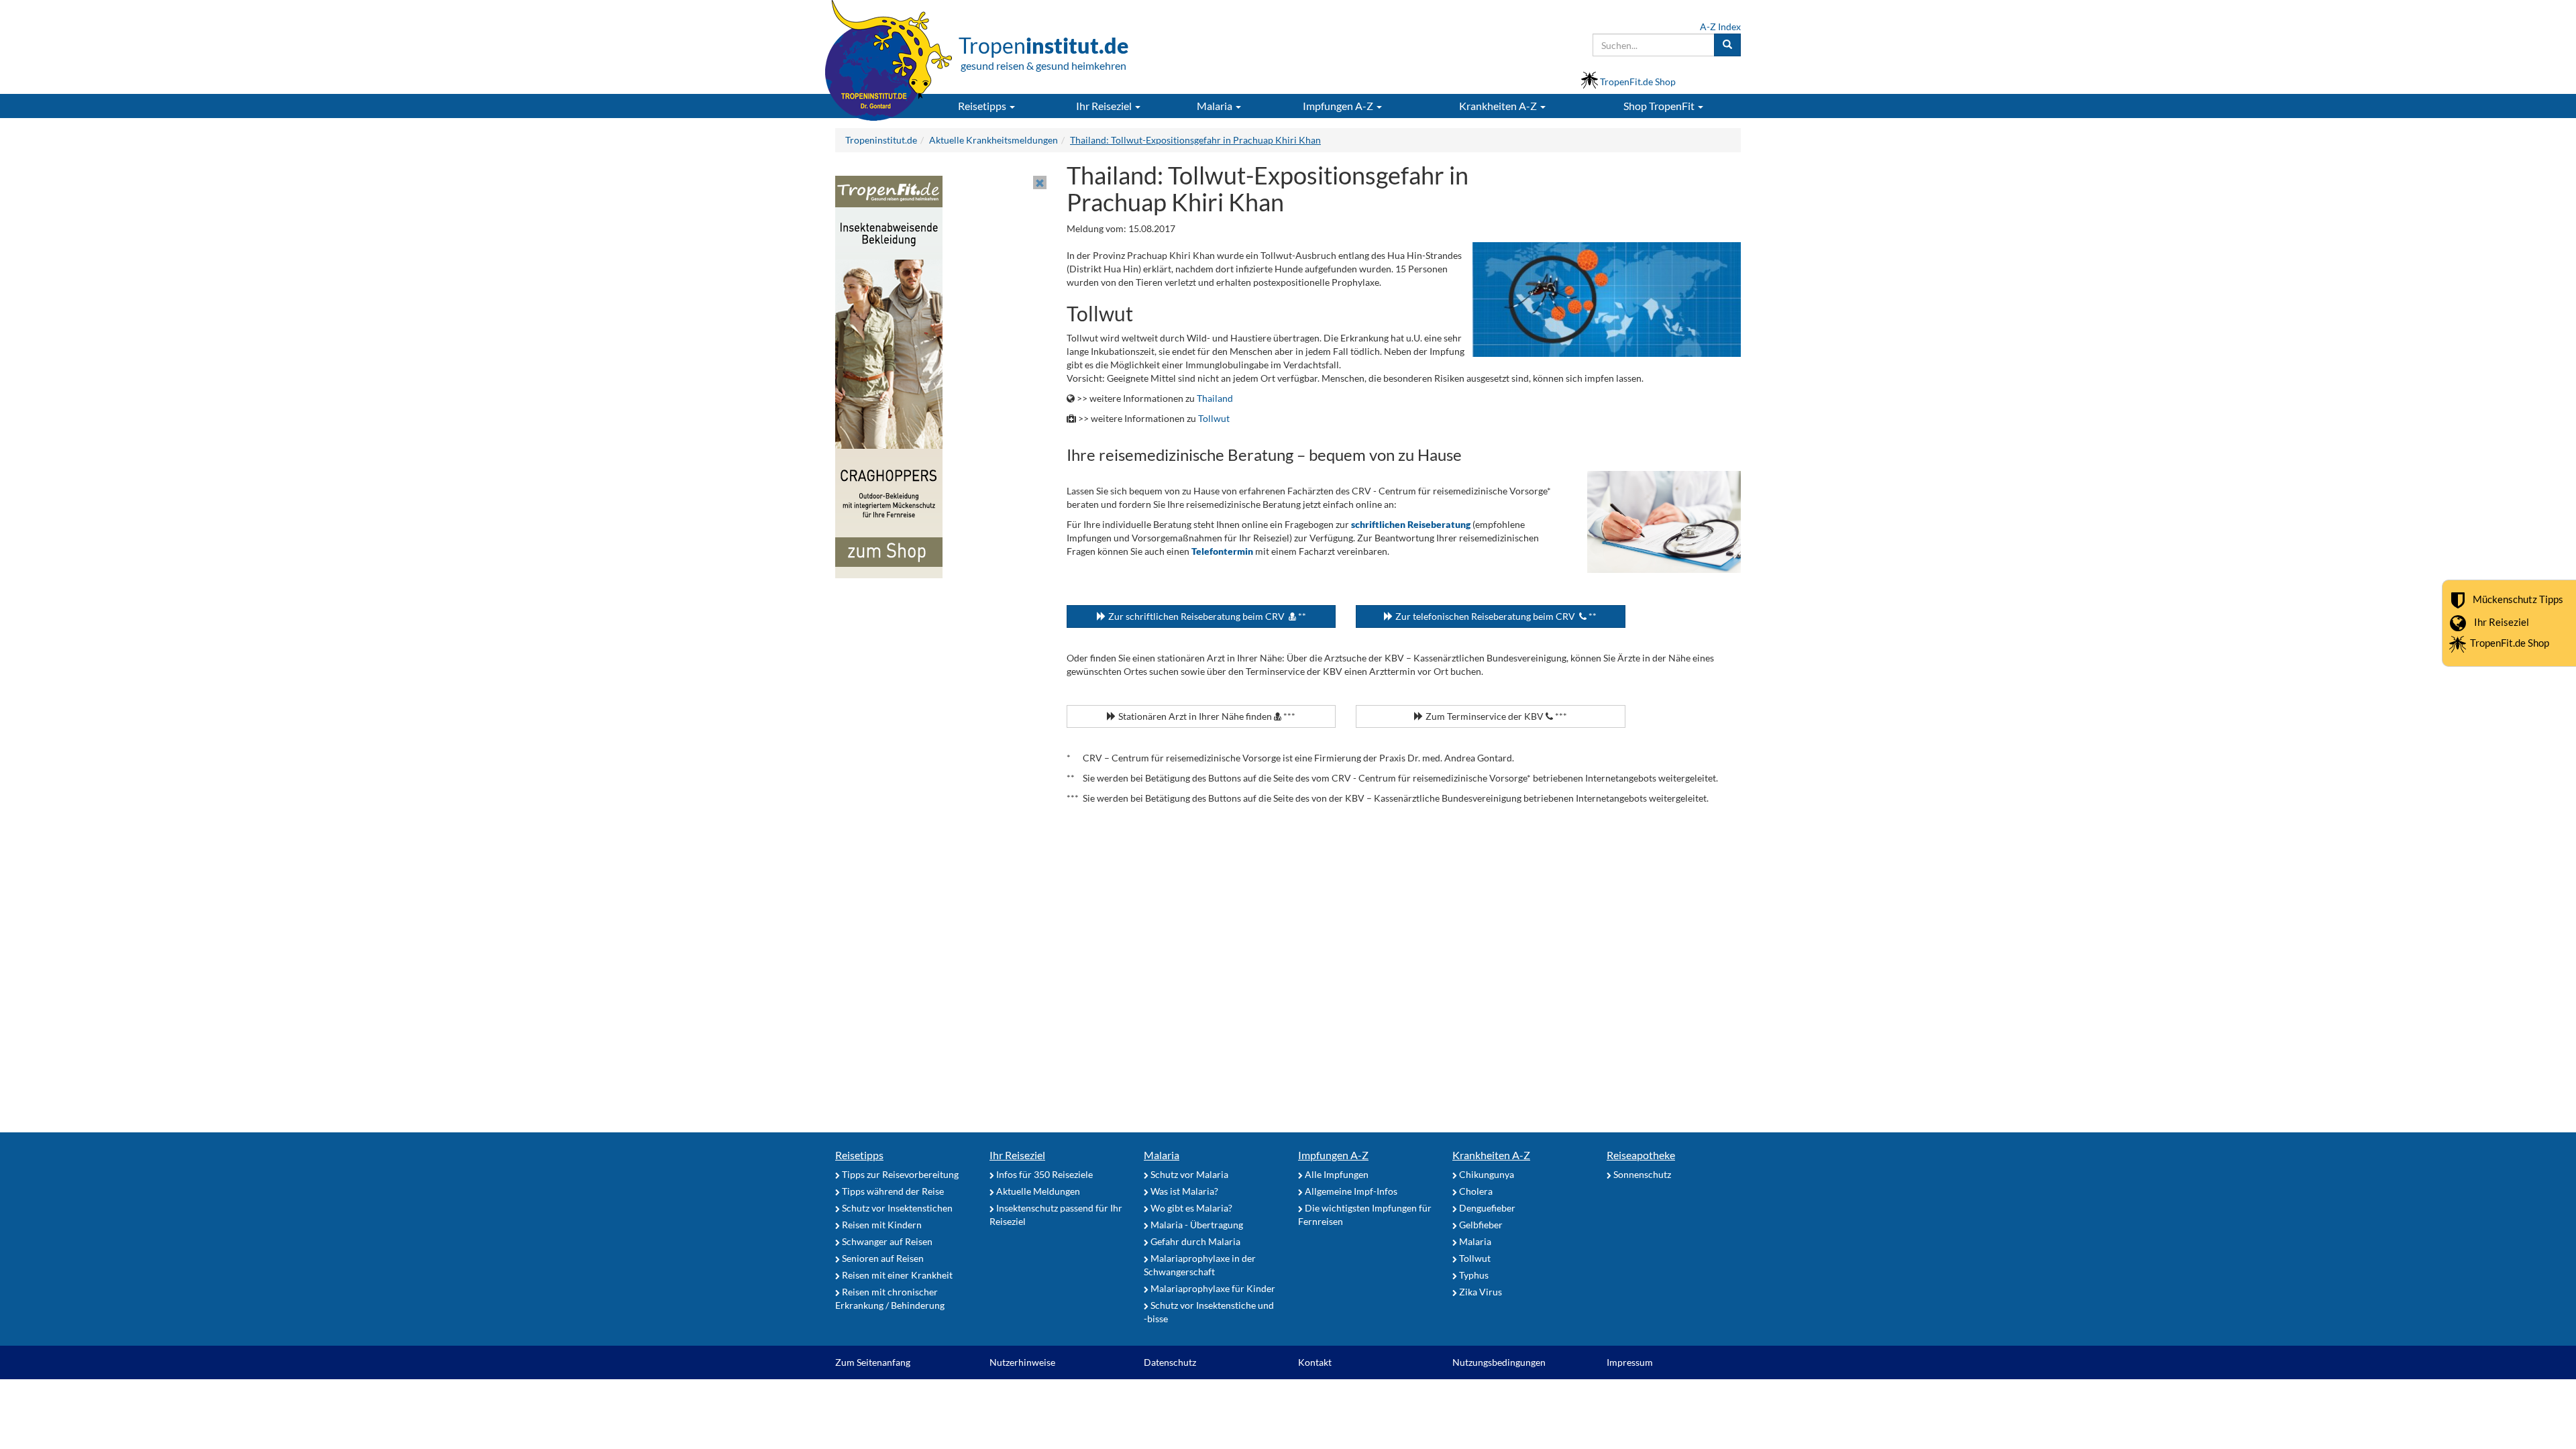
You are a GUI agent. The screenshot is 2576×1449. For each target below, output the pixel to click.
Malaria (1162, 1155)
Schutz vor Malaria (1188, 1174)
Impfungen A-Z (1333, 1155)
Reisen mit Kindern (881, 1225)
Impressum (1630, 1362)
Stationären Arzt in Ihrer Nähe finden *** (1206, 716)
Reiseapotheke (1641, 1155)
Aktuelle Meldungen (1037, 1191)
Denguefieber (1486, 1208)
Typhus (1473, 1275)
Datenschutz (1170, 1362)
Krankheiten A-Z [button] (1499, 106)
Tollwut (1214, 418)
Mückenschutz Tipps (2518, 599)
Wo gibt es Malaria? (1190, 1208)
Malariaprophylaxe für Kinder (1212, 1288)
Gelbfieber (1480, 1225)
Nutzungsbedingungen (1499, 1362)
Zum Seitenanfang (873, 1362)
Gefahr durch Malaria (1194, 1241)
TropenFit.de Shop (2510, 643)
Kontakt (1315, 1362)
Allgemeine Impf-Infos (1350, 1191)
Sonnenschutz (1641, 1174)
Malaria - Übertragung (1196, 1225)
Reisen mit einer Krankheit (896, 1275)
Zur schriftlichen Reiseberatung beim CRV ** (1206, 616)
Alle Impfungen (1336, 1174)
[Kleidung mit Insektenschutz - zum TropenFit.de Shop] (889, 376)
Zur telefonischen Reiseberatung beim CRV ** (1495, 616)
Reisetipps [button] (983, 106)
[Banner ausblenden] (1040, 182)
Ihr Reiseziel (2502, 622)
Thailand (1215, 398)
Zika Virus (1480, 1292)
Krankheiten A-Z (1491, 1155)
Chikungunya (1486, 1174)
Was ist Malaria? (1183, 1191)
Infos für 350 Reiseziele (1043, 1174)
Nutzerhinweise (1022, 1362)
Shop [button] (1659, 106)
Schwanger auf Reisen (886, 1241)
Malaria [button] (1216, 106)
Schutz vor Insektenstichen (896, 1208)
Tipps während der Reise (892, 1191)
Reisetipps (859, 1155)
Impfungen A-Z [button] (1339, 106)
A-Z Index (1720, 26)
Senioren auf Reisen (882, 1258)
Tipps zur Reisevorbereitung (899, 1174)
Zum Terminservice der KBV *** (1495, 716)
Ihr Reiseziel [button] (1105, 106)
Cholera (1475, 1191)
